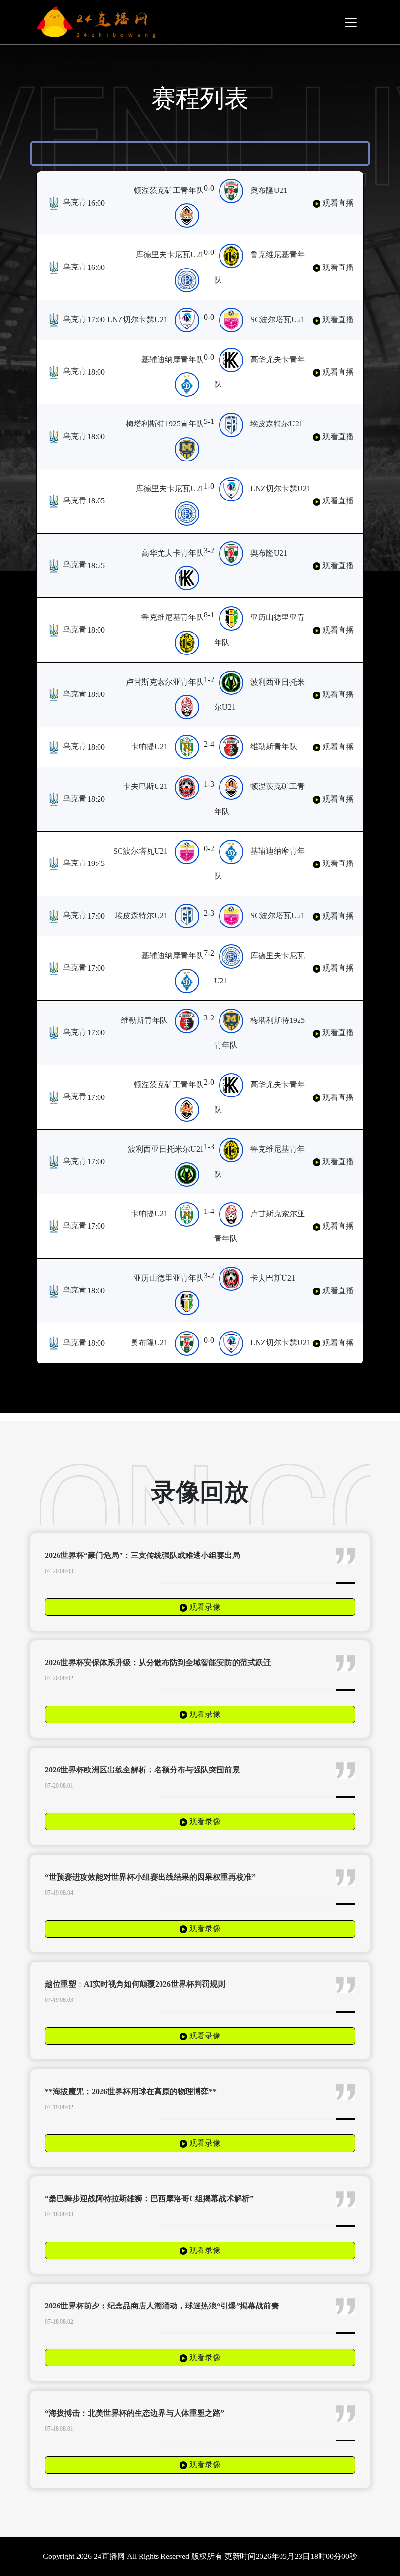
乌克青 (74, 202)
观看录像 (204, 1607)
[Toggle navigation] (351, 22)
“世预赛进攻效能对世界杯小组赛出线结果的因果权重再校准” (150, 1877)
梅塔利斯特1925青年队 (165, 424)
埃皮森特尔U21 (277, 424)
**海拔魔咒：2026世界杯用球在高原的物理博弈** (131, 2091)
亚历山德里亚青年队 (169, 1278)
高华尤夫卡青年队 (173, 553)
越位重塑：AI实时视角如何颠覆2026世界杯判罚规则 (135, 1984)
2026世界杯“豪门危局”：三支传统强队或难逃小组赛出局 (142, 1555)
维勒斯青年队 (274, 746)
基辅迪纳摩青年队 (173, 359)
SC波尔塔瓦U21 (278, 319)
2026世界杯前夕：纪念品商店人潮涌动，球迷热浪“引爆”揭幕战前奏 (162, 2306)
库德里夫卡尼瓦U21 (170, 255)
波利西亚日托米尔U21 (166, 1149)
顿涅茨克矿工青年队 (169, 190)
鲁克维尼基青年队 (173, 617)
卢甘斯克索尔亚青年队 (165, 682)
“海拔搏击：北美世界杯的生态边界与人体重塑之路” (135, 2413)
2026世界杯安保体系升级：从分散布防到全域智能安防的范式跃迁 (158, 1663)
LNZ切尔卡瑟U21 (138, 319)
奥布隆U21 (269, 190)
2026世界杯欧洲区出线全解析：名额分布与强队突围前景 (142, 1770)
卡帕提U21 (149, 746)
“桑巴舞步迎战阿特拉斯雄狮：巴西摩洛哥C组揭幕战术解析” (149, 2199)
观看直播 (337, 203)
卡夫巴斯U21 (145, 786)
